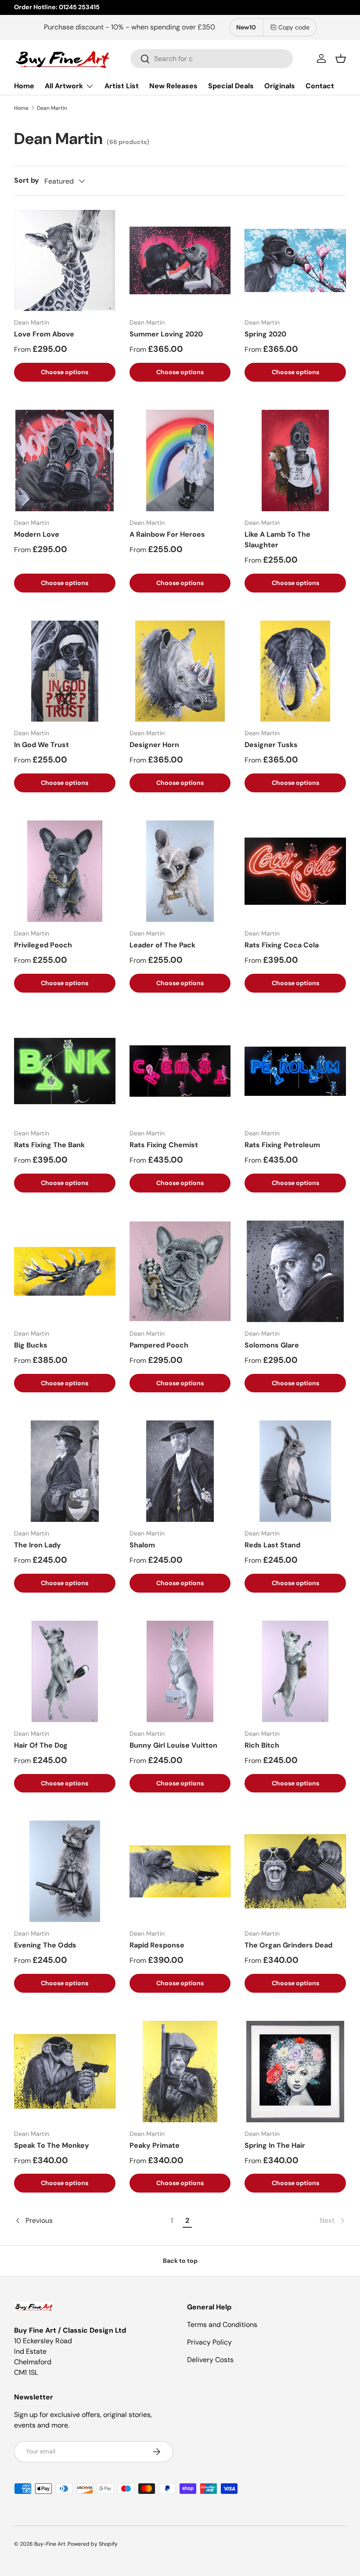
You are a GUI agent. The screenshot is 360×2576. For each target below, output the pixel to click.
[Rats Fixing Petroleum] (295, 1071)
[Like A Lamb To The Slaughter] (295, 461)
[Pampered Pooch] (180, 1271)
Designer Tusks (271, 745)
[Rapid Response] (180, 1871)
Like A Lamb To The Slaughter (277, 540)
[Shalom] (180, 1471)
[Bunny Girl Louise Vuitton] (180, 1671)
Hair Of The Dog (41, 1745)
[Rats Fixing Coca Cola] (295, 871)
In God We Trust (41, 745)
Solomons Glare (272, 1345)
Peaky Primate (155, 2145)
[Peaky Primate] (180, 2072)
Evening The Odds (45, 1945)
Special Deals (231, 86)
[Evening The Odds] (65, 1871)
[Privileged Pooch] (65, 871)
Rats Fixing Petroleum (282, 1145)
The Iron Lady (38, 1545)
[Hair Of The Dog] (65, 1671)
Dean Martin (52, 108)
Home (24, 86)
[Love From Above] (65, 261)
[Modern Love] (65, 461)
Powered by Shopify (93, 2544)
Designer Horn (154, 745)
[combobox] (212, 59)
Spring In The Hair (275, 2145)
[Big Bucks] (65, 1271)
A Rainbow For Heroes (167, 534)
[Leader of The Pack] (180, 871)
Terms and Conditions (222, 2325)
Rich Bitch (262, 1745)
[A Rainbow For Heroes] (180, 461)
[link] (271, 2221)
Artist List (122, 86)
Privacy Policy (209, 2342)
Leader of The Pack (162, 945)
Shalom (142, 1545)
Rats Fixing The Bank (49, 1145)
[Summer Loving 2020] (180, 261)
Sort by (27, 180)
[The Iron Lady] (65, 1471)
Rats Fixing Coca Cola (282, 945)
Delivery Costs (210, 2360)
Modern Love (37, 534)
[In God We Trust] (65, 671)
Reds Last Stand (272, 1545)
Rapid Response (157, 1945)
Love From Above (44, 334)
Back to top (180, 2261)
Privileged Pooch (43, 945)
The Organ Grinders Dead (288, 1945)
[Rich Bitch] (295, 1671)
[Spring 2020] (295, 261)
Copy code (294, 27)
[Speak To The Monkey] (65, 2072)
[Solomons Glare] (295, 1271)
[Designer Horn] (180, 671)
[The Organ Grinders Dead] (295, 1871)
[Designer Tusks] (295, 671)
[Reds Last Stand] (295, 1471)
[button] (341, 58)
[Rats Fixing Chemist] (180, 1071)
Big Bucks (31, 1345)
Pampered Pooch (159, 1345)
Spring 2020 (265, 334)
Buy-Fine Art (50, 2544)
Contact (320, 86)
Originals (280, 86)
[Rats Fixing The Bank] (65, 1071)
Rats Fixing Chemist (164, 1145)
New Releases (173, 86)
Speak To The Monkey (52, 2145)
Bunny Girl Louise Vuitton (173, 1745)
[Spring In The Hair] (295, 2072)
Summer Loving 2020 (166, 334)
